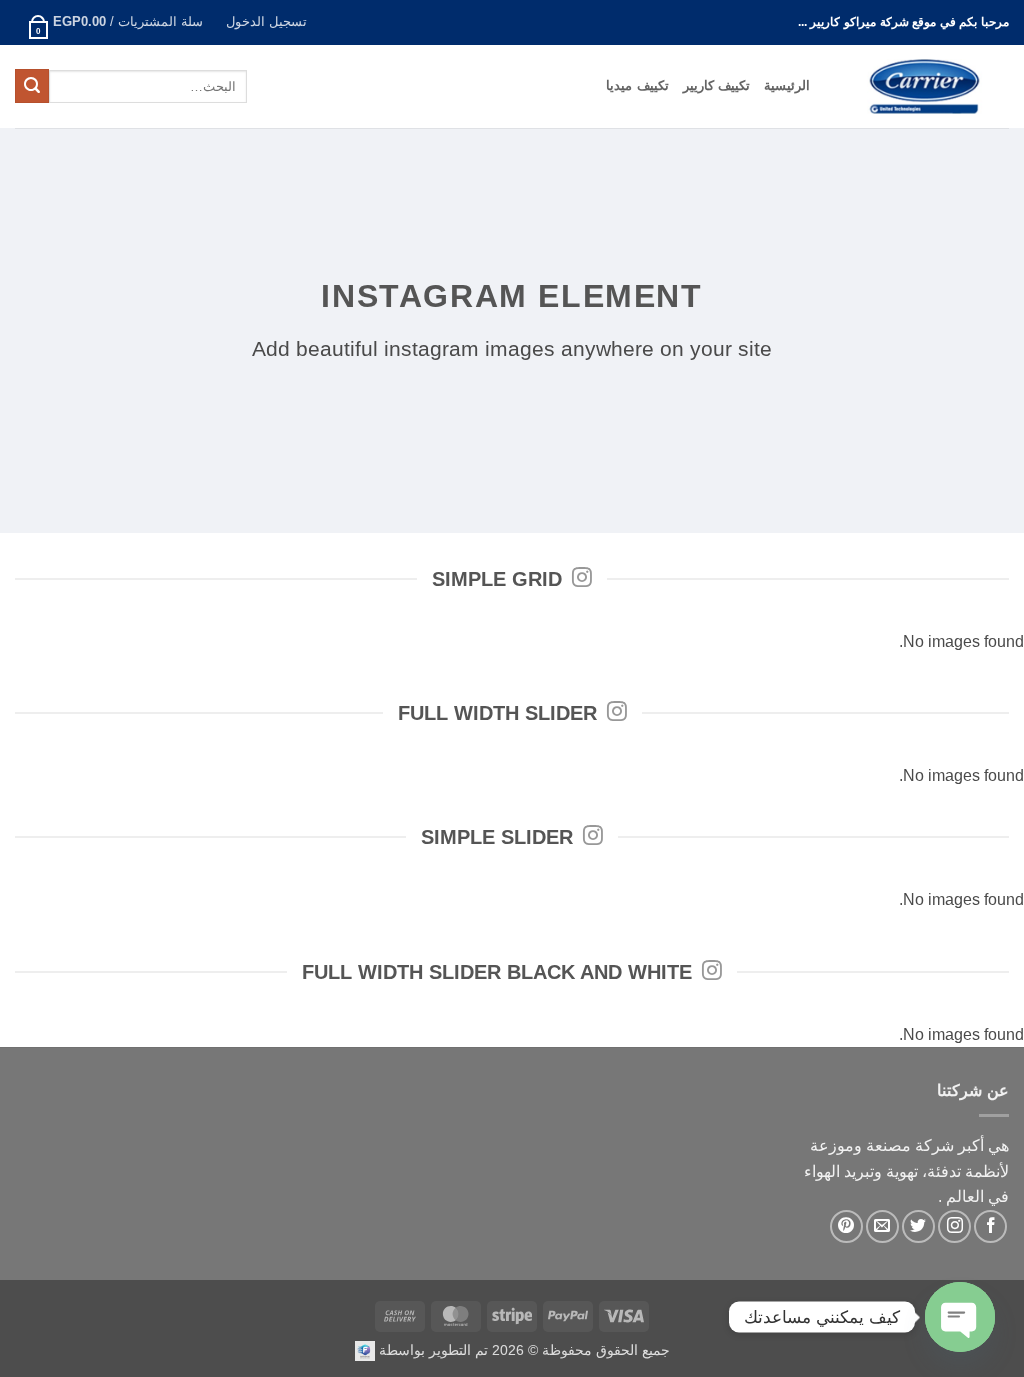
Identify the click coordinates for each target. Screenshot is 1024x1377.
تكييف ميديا (637, 85)
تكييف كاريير (716, 85)
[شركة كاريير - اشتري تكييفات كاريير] (924, 86)
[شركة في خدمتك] (365, 1350)
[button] (266, 22)
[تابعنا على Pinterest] (846, 1226)
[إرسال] (32, 86)
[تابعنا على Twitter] (918, 1226)
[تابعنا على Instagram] (954, 1226)
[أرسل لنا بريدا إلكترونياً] (882, 1226)
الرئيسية (787, 85)
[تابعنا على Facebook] (990, 1226)
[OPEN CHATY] (960, 1317)
